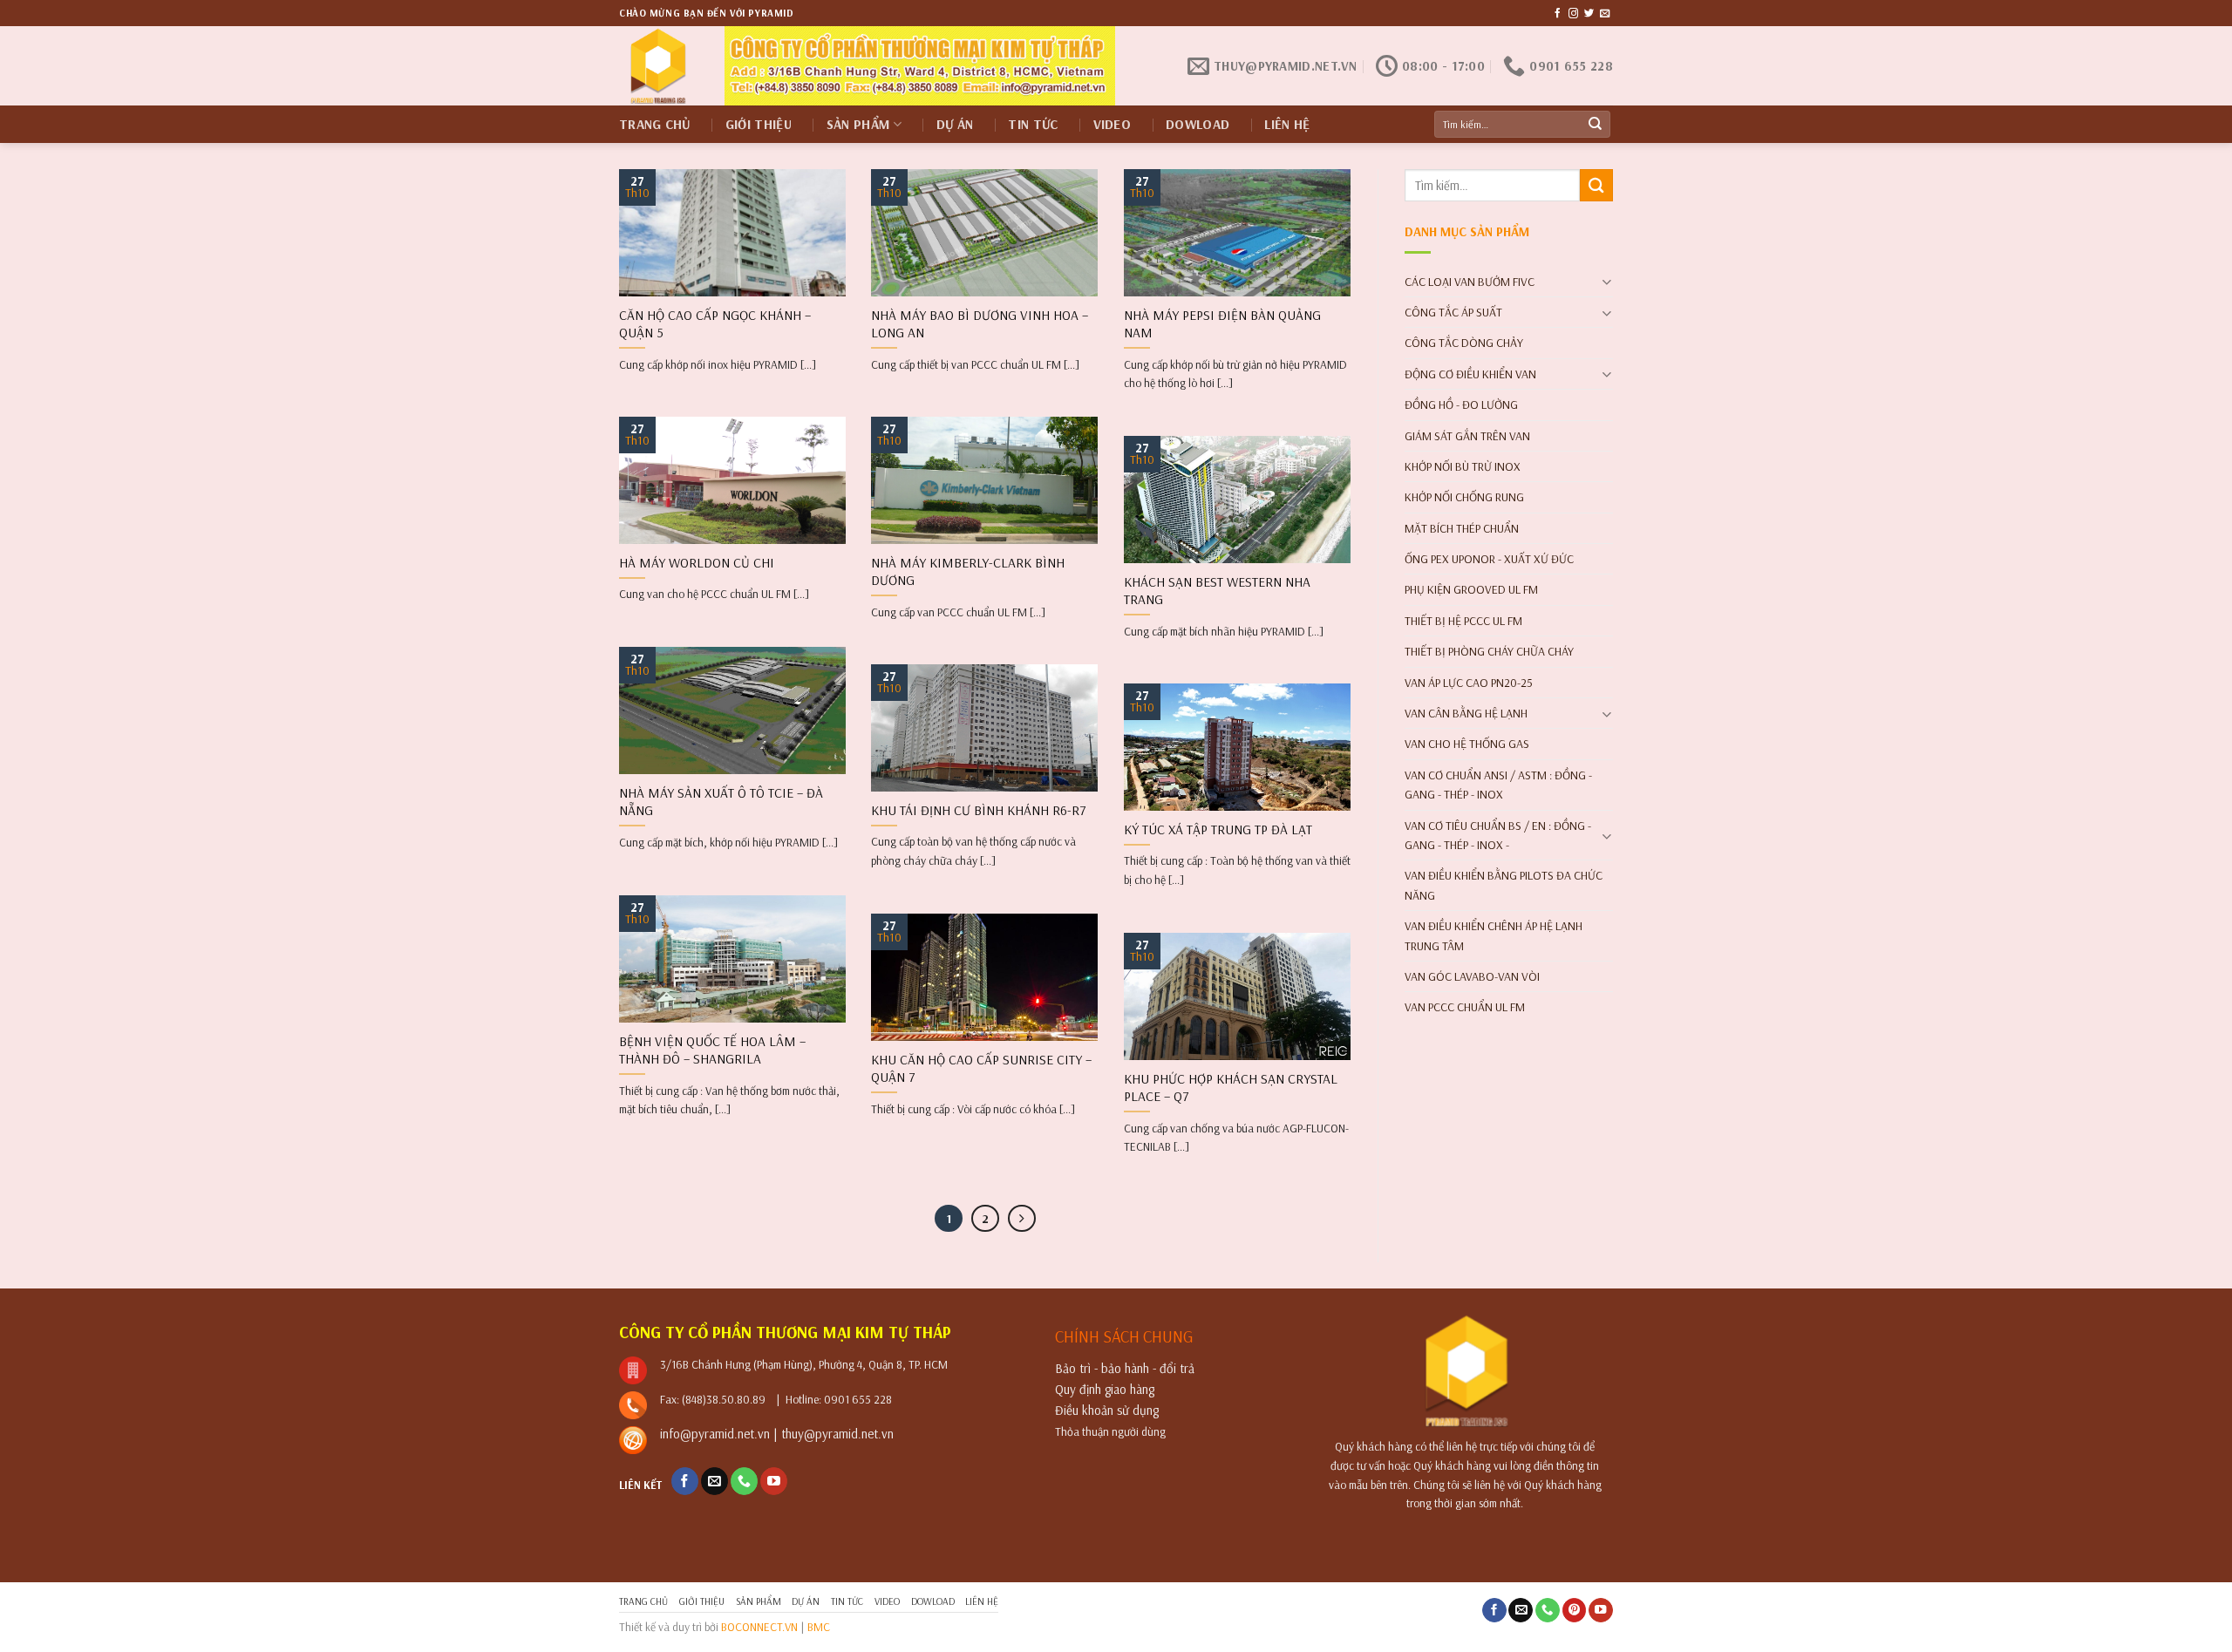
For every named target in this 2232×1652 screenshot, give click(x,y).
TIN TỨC (1033, 124)
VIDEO (1113, 124)
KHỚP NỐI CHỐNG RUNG (1464, 497)
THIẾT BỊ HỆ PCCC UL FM (1463, 621)
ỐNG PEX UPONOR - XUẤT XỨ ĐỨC (1489, 559)
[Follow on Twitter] (1589, 14)
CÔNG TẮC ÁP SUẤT (1453, 312)
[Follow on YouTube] (774, 1481)
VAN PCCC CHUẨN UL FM (1465, 1007)
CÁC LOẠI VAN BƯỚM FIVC (1470, 282)
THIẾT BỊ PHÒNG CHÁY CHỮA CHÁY (1489, 651)
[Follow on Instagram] (1573, 14)
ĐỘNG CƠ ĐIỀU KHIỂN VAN (1470, 374)
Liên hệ (1287, 124)
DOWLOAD (1198, 124)
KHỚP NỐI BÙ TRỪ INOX (1463, 466)
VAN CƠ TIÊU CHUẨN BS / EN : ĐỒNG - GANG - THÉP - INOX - (1498, 835)
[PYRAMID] (659, 66)
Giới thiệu (759, 124)
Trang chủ (655, 124)
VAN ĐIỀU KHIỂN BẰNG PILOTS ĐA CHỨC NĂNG (1504, 885)
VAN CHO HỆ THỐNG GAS (1467, 744)
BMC (819, 1626)
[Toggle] (1606, 281)
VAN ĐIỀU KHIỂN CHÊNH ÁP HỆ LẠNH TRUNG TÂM (1494, 935)
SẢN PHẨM (858, 124)
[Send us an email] (1605, 14)
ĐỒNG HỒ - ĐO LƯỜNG (1461, 405)
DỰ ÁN (955, 124)
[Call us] (744, 1481)
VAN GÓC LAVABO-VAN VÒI (1472, 976)
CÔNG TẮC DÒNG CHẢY (1464, 343)
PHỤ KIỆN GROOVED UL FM (1471, 589)
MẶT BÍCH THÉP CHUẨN (1462, 528)
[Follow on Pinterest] (1575, 1611)
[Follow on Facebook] (1558, 14)
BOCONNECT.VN (759, 1626)
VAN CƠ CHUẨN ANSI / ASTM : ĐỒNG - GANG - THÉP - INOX (1498, 785)
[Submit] (1596, 125)
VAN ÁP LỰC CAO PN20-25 (1469, 683)
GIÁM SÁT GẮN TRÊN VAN (1467, 436)
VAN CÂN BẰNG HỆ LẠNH (1466, 713)
